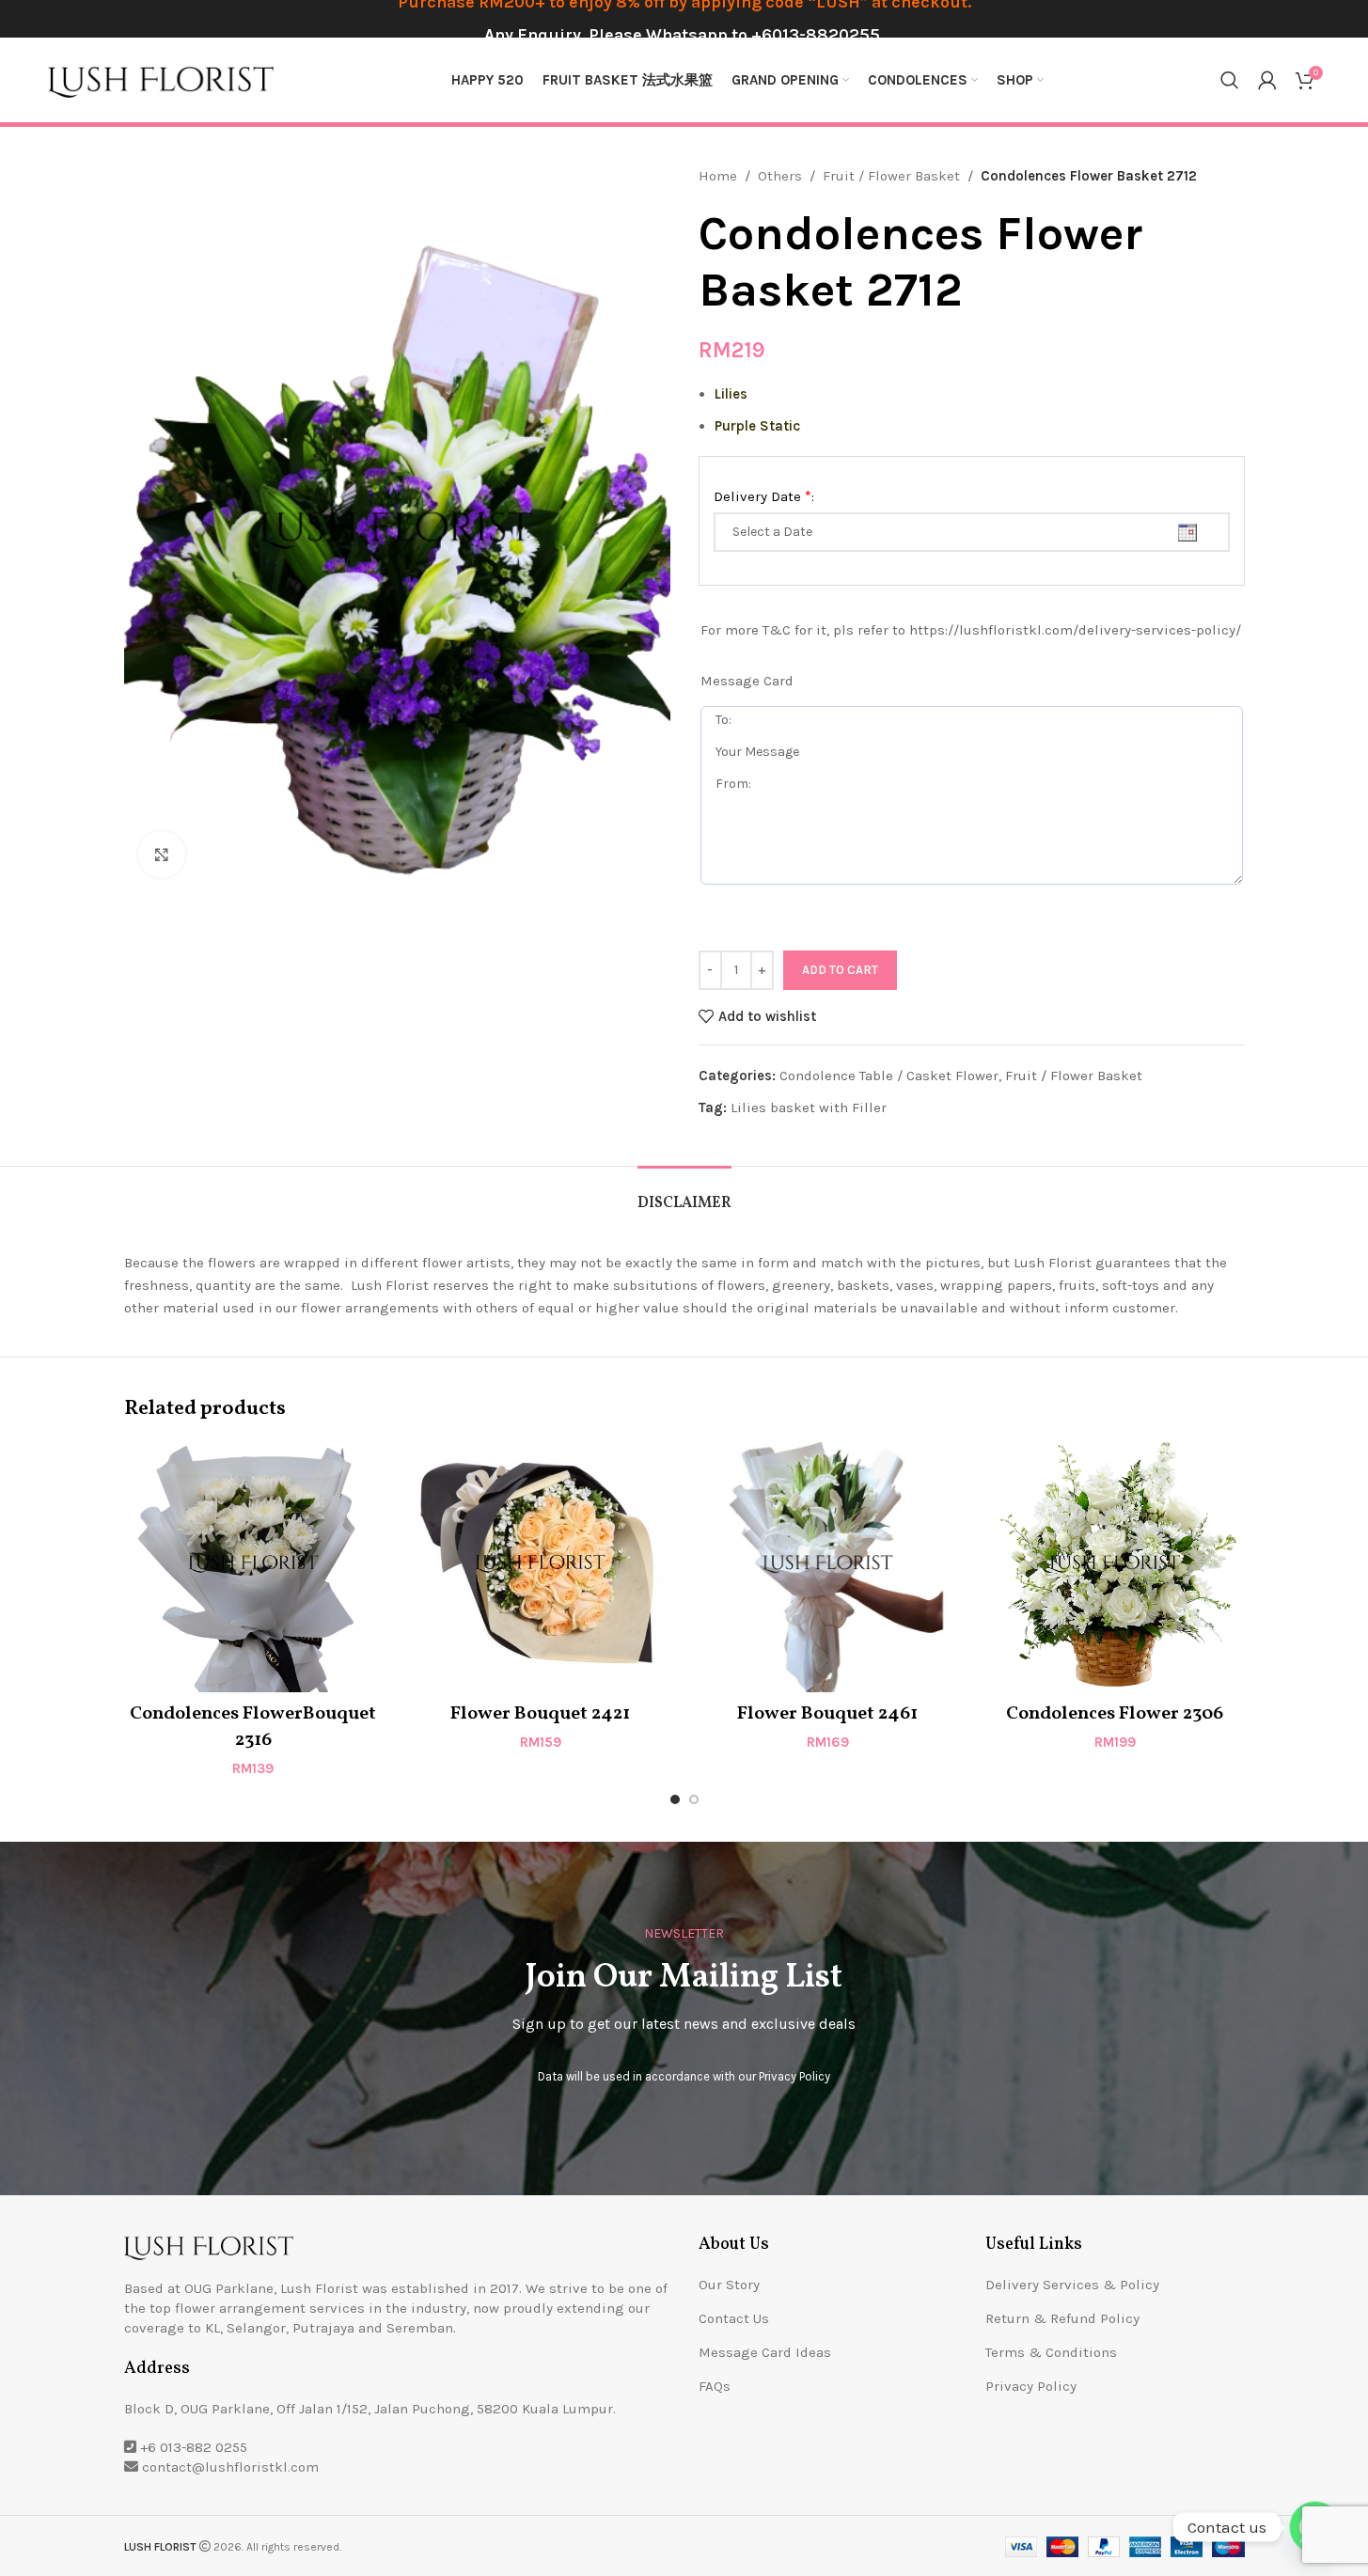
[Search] (1230, 80)
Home (718, 176)
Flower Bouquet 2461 (827, 1714)
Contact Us (734, 2318)
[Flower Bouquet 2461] (828, 1563)
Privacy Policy (794, 2076)
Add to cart (840, 970)
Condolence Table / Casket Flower (889, 1076)
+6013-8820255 (816, 35)
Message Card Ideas (765, 2352)
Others (780, 176)
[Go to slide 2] (694, 1799)
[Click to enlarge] (162, 855)
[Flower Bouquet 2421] (541, 1563)
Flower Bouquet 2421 (540, 1714)
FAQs (715, 2386)
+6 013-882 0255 (194, 2447)
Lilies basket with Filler (809, 1107)
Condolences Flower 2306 (1115, 1714)
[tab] (684, 1194)
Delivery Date (764, 496)
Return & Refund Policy (1062, 2318)
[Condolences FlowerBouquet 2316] (254, 1563)
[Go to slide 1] (675, 1799)
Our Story (729, 2285)
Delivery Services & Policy (1072, 2285)
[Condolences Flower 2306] (1115, 1563)
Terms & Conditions (1051, 2352)
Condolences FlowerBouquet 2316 (253, 1727)
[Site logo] (161, 79)
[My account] (1267, 80)
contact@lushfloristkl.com (230, 2467)
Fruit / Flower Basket (891, 176)
